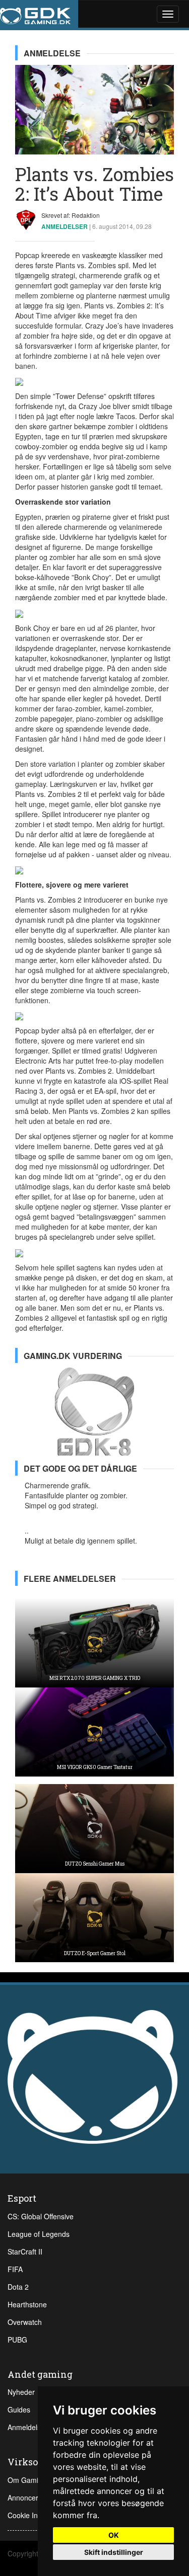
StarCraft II (25, 2251)
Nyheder (21, 2392)
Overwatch (25, 2322)
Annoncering (28, 2498)
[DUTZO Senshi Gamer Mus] (94, 1827)
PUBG (17, 2340)
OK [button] (114, 2535)
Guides (19, 2409)
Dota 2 (18, 2287)
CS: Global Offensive (41, 2216)
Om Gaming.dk (32, 2480)
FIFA (15, 2269)
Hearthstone (27, 2304)
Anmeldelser (27, 2427)
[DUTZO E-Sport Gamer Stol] (94, 1916)
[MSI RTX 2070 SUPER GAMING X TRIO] (94, 1642)
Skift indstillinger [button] (114, 2552)
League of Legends (39, 2234)
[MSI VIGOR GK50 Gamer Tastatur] (94, 1731)
